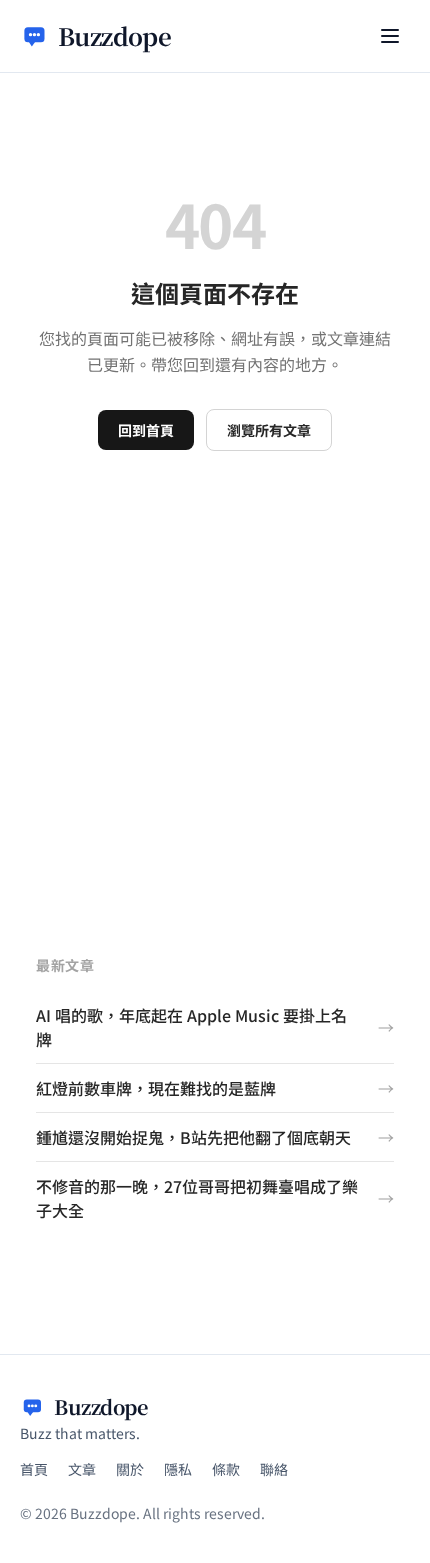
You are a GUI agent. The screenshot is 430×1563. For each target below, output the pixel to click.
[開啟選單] (390, 36)
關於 (130, 1469)
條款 (226, 1469)
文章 (82, 1469)
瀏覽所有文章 (269, 430)
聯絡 (274, 1469)
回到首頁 (146, 430)
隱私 (178, 1469)
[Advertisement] (215, 676)
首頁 (34, 1469)
